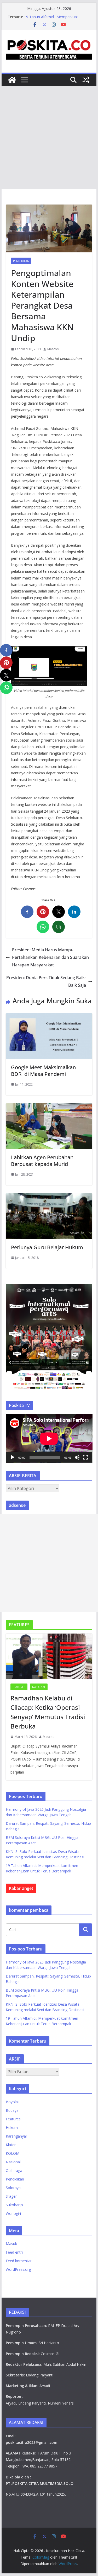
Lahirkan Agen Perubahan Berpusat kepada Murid (42, 1161)
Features (19, 1687)
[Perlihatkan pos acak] (86, 80)
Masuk (11, 2244)
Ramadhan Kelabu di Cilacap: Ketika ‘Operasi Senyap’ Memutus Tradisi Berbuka (48, 1712)
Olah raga (14, 2170)
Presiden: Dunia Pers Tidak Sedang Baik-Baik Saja (46, 981)
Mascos (53, 349)
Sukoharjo (14, 2205)
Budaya (12, 2110)
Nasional (39, 1687)
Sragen (12, 2196)
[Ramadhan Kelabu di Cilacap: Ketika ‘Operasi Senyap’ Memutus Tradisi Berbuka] (49, 1656)
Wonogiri (13, 2213)
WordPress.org (18, 2269)
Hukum (12, 2128)
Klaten (11, 2145)
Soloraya (13, 2188)
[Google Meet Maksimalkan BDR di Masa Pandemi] (49, 1017)
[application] (49, 1439)
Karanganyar (16, 2136)
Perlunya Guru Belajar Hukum (47, 1247)
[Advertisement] (49, 138)
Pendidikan (21, 261)
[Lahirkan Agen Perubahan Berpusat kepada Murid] (49, 1107)
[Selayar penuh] (85, 1457)
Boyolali (13, 2102)
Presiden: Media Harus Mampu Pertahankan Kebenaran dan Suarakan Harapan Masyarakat (50, 957)
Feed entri (14, 2252)
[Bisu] (77, 1457)
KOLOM (13, 2153)
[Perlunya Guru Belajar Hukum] (49, 1197)
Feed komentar (19, 2261)
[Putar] (13, 1457)
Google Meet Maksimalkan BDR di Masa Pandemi (43, 1071)
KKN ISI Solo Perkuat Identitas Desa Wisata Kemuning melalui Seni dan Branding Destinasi (55, 19)
